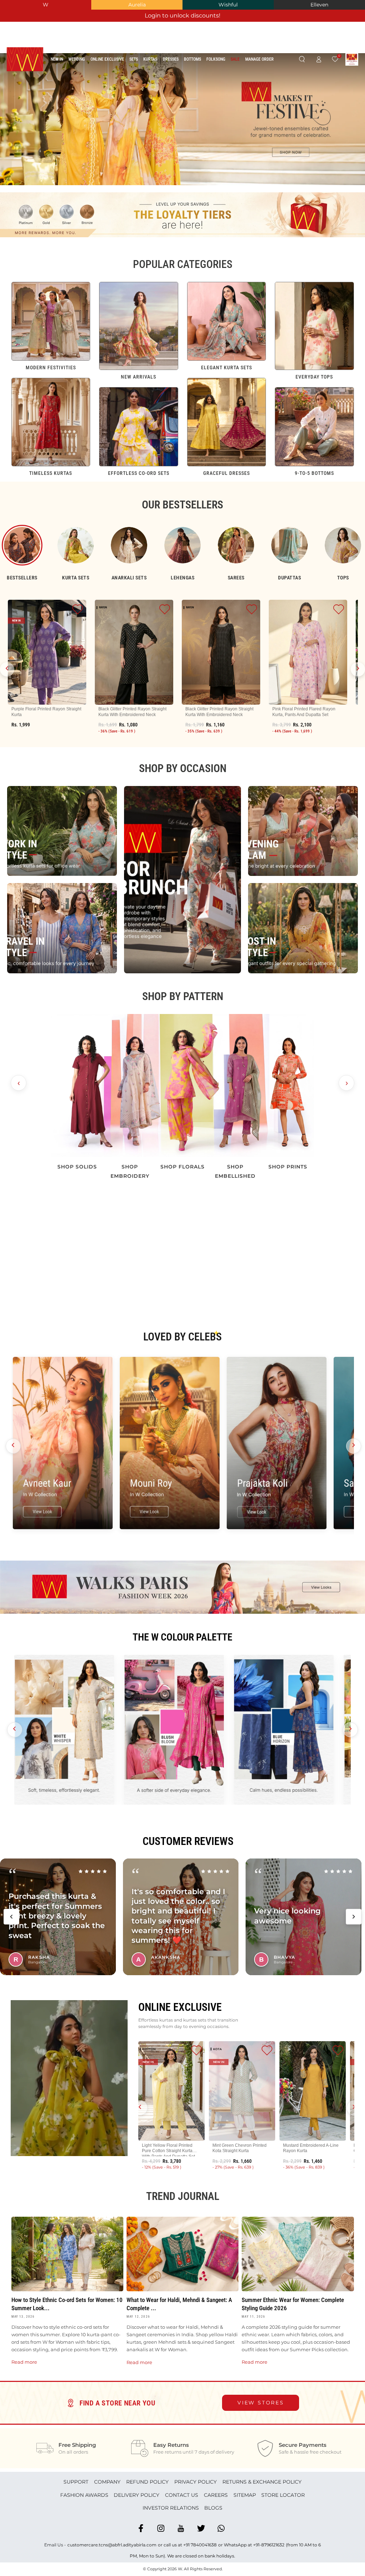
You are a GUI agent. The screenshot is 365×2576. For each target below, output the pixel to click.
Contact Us (182, 2495)
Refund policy (147, 2482)
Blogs (213, 2508)
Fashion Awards (84, 2495)
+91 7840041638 (200, 2545)
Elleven (319, 5)
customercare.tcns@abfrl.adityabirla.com (112, 2545)
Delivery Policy (137, 2495)
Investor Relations (171, 2508)
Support (76, 2482)
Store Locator (283, 2495)
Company (107, 2482)
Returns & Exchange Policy (262, 2482)
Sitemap (245, 2495)
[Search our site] (302, 60)
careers (216, 2495)
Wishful (228, 5)
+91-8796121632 (269, 2545)
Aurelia (137, 5)
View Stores (261, 2403)
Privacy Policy (196, 2482)
